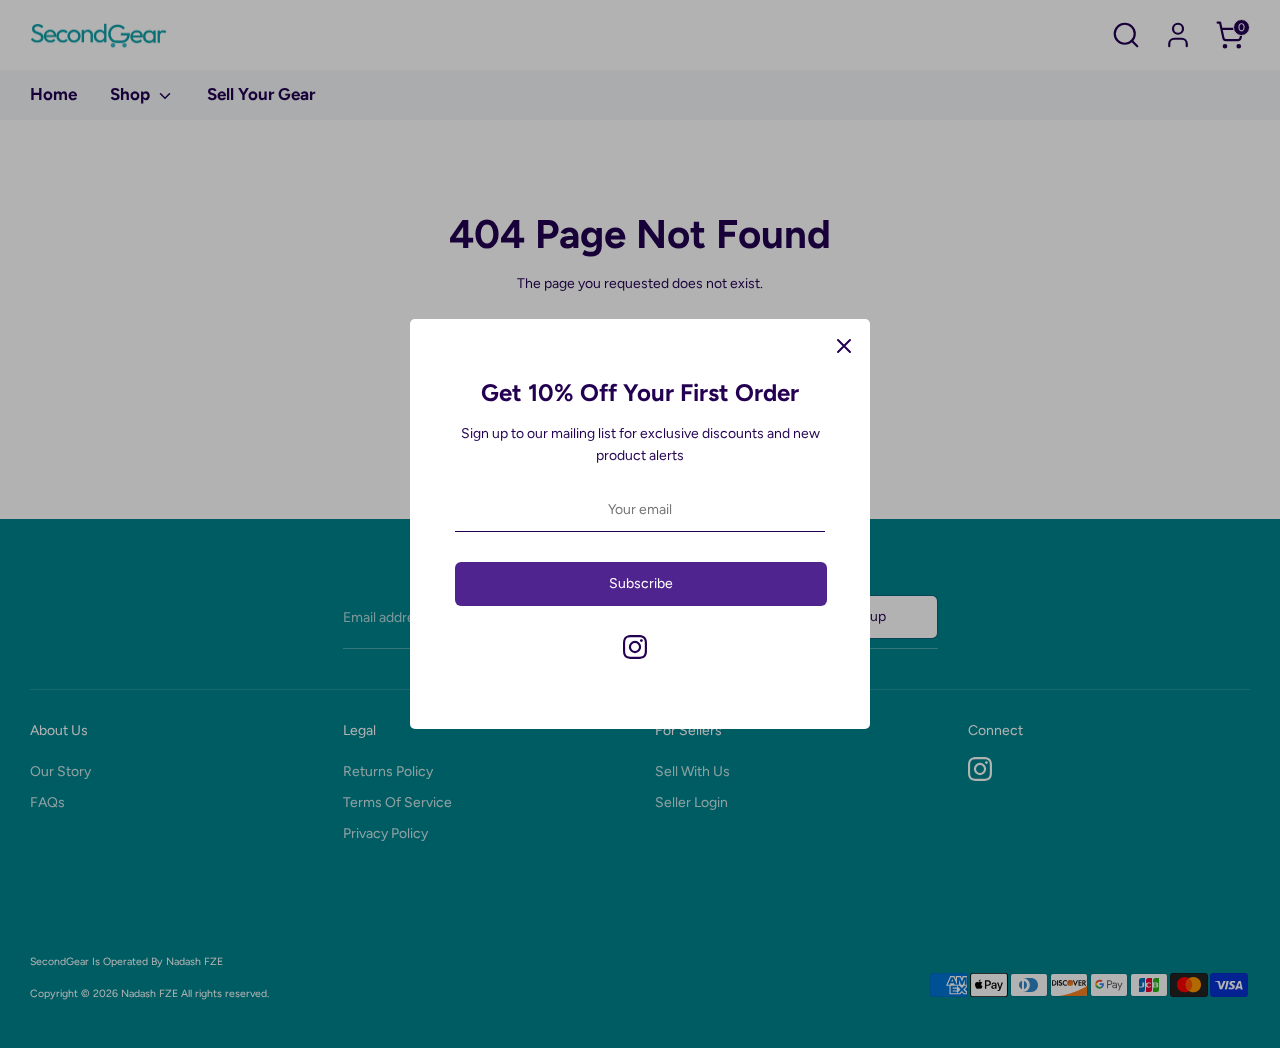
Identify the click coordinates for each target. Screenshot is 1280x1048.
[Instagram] (635, 647)
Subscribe (641, 583)
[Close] (844, 345)
